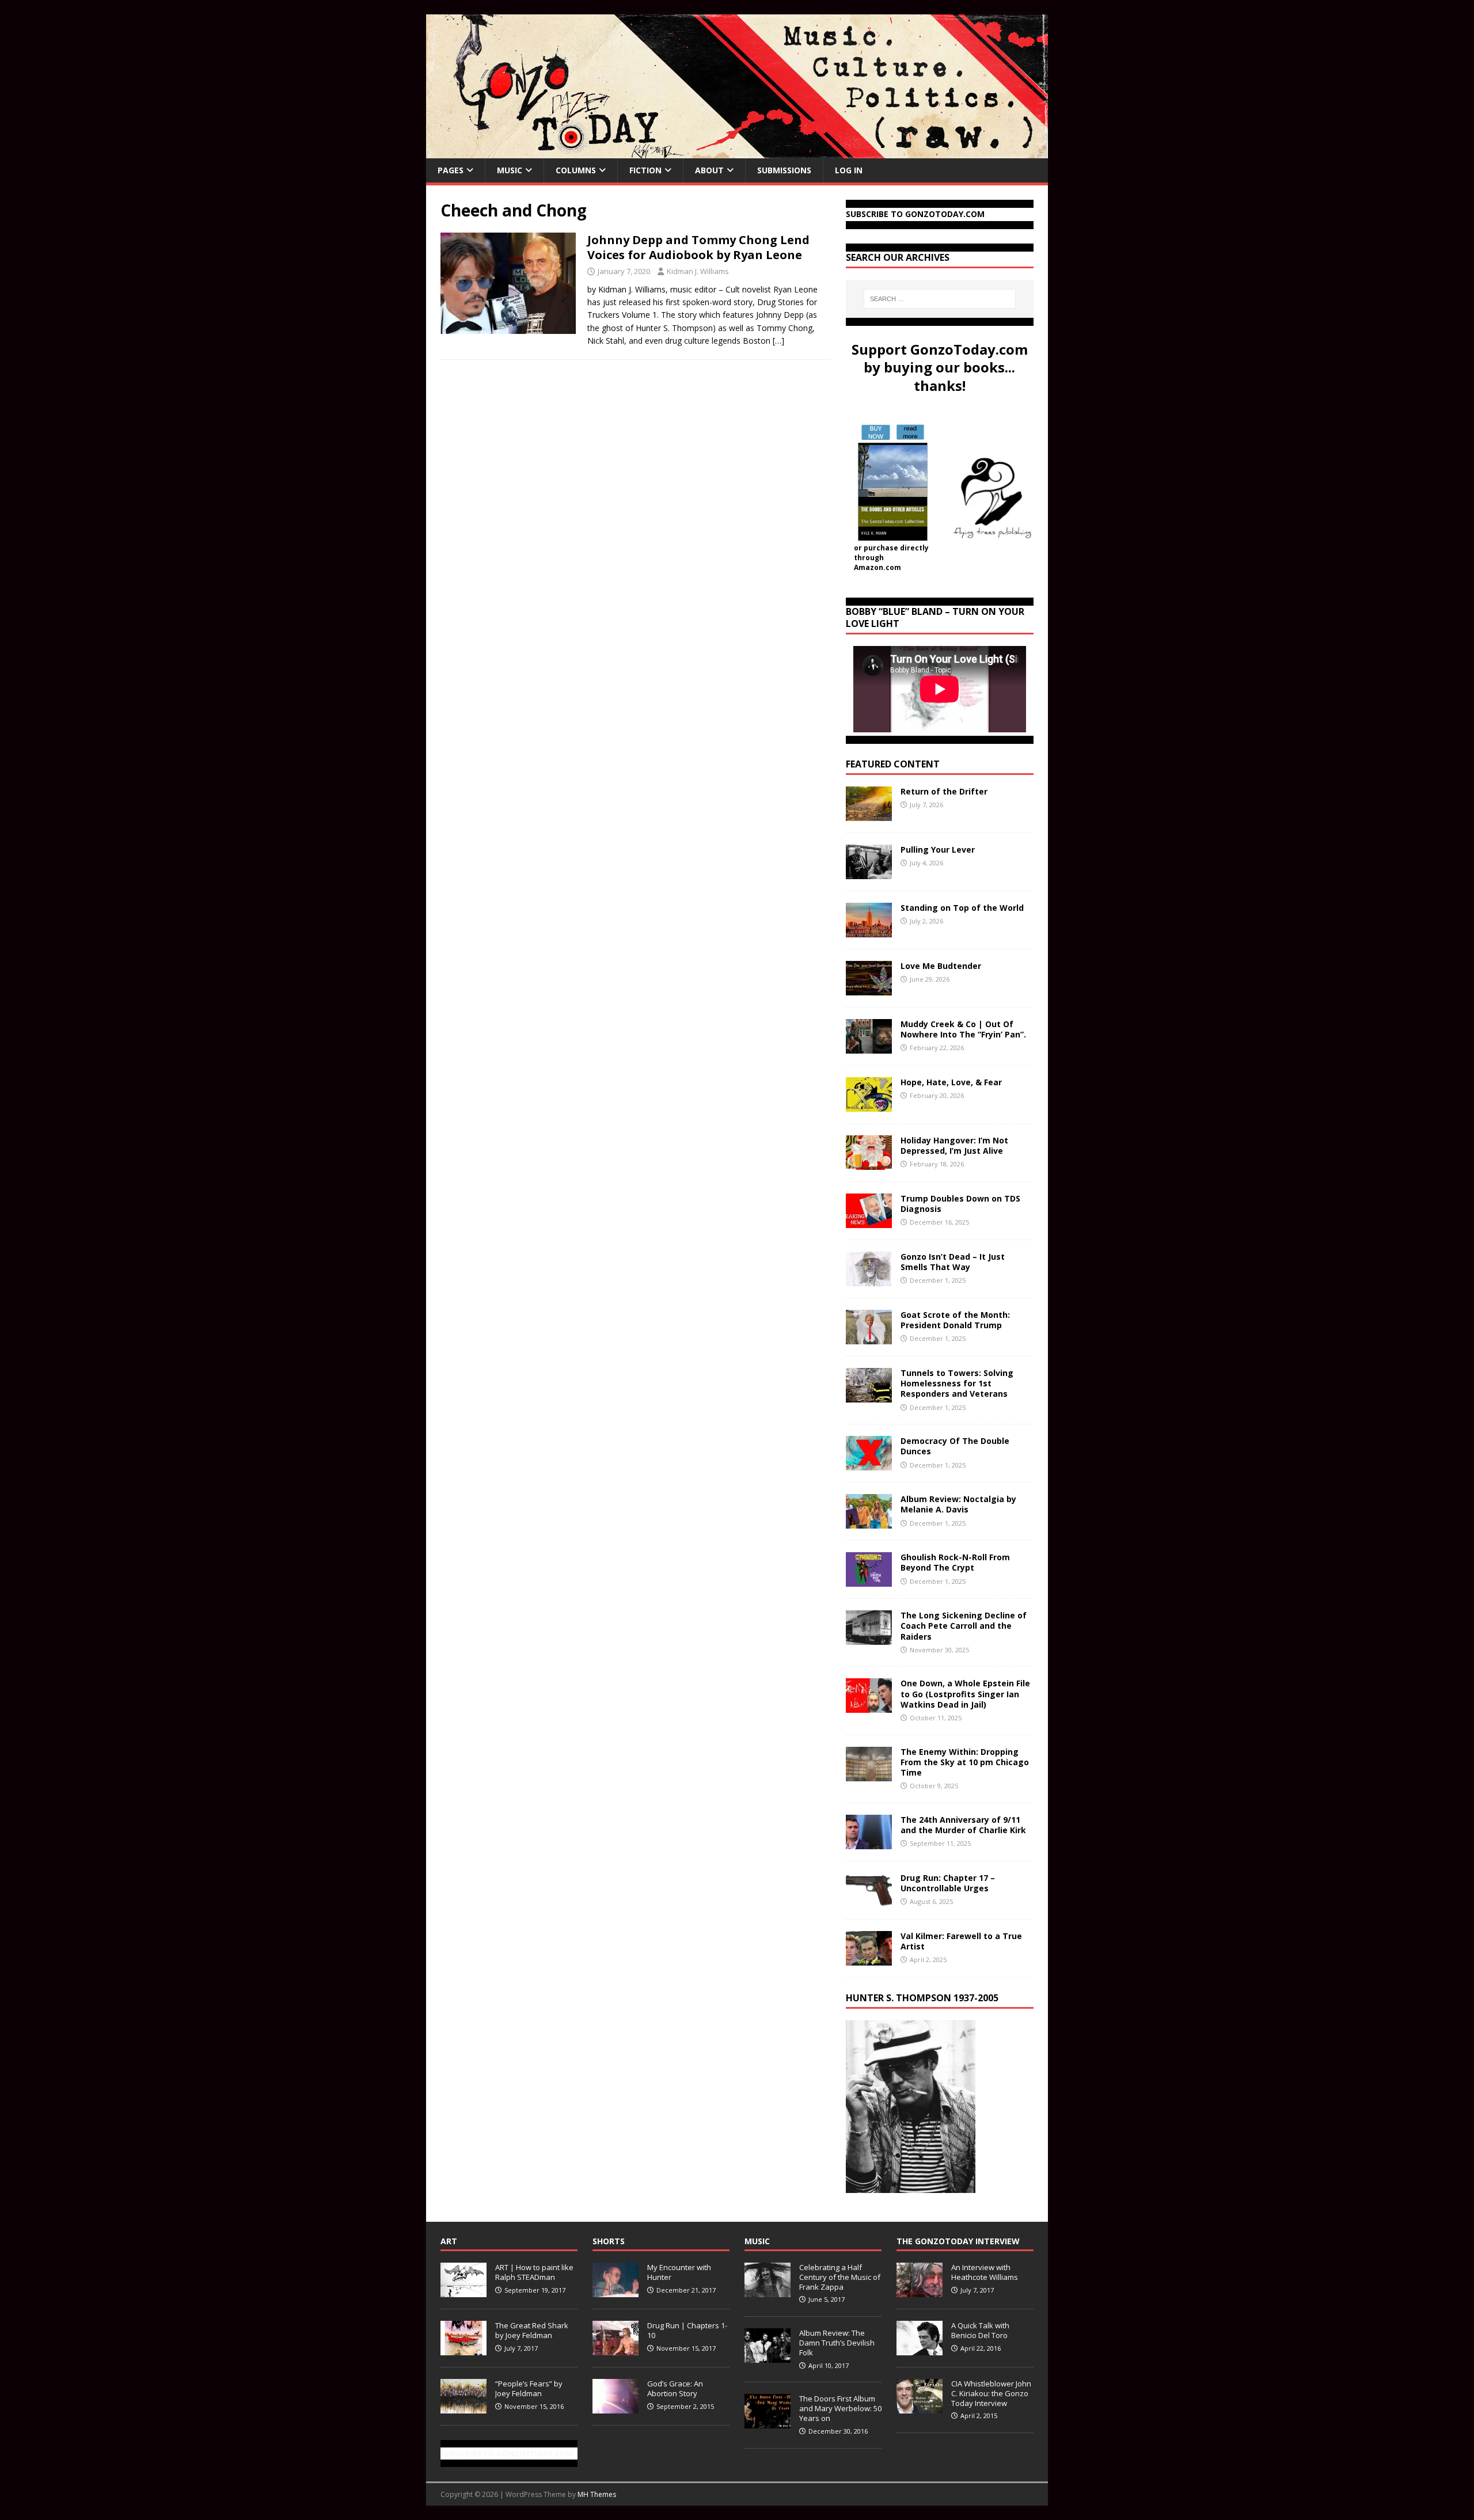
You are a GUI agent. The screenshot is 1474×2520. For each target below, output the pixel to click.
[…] (778, 341)
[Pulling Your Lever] (869, 873)
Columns (576, 170)
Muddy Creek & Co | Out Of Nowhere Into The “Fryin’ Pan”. (963, 1029)
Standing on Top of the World (962, 908)
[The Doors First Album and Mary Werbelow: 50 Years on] (768, 2422)
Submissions (784, 170)
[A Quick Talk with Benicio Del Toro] (920, 2349)
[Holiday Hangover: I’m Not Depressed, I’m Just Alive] (869, 1163)
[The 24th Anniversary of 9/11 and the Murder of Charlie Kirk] (869, 1842)
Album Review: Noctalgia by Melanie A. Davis (958, 1504)
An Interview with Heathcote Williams (985, 2272)
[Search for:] (940, 299)
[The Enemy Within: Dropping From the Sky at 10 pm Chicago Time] (869, 1774)
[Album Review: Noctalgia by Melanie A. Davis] (869, 1522)
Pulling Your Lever (938, 849)
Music (510, 170)
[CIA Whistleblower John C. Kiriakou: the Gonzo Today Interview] (920, 2407)
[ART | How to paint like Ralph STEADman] (464, 2291)
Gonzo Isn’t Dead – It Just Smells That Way (953, 1262)
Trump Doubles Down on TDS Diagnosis (960, 1204)
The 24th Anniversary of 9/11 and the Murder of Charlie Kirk (963, 1825)
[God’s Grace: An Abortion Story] (616, 2407)
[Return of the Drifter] (869, 814)
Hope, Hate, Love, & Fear (951, 1082)
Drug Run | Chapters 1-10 (687, 2330)
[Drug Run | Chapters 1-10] (616, 2349)
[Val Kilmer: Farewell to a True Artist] (869, 1958)
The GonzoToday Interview (958, 2241)
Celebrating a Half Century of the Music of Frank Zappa (840, 2277)
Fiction (645, 170)
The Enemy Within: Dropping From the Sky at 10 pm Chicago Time (965, 1762)
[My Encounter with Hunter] (616, 2291)
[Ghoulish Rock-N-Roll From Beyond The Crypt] (869, 1580)
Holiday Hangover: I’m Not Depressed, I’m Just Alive (954, 1145)
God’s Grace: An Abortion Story (675, 2388)
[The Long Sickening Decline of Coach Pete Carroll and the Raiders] (869, 1638)
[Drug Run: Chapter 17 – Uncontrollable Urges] (869, 1900)
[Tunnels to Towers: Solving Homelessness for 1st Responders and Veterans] (869, 1396)
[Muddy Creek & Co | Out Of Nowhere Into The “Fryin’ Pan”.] (869, 1047)
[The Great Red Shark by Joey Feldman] (464, 2349)
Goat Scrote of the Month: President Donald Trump (955, 1320)
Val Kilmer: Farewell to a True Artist (961, 1941)
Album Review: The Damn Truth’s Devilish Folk (837, 2343)
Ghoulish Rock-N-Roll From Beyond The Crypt (955, 1562)
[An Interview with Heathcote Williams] (920, 2291)
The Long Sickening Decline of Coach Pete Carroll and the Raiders (964, 1626)
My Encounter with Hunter (679, 2272)
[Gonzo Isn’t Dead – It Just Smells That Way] (869, 1280)
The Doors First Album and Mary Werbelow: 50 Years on (840, 2408)
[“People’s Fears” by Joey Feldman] (464, 2407)
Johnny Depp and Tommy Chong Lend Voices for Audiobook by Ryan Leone (698, 247)
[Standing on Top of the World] (869, 931)
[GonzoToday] (737, 152)
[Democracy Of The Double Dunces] (869, 1464)
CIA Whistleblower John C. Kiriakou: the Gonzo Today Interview (991, 2393)
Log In (849, 170)
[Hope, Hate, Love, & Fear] (869, 1105)
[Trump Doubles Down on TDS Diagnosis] (869, 1221)
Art (449, 2241)
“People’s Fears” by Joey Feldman (529, 2388)
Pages (451, 170)
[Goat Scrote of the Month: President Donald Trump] (869, 1338)
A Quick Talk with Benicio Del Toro (980, 2330)
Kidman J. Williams (698, 271)
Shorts (609, 2241)
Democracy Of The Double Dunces (955, 1446)
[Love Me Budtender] (869, 989)
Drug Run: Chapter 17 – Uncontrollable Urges (948, 1883)
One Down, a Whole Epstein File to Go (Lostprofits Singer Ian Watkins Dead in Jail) (965, 1694)
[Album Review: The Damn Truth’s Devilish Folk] (768, 2356)
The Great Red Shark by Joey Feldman (532, 2330)
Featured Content (893, 764)
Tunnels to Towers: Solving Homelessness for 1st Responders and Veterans (957, 1383)
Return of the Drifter (944, 791)
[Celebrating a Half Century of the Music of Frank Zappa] (768, 2291)
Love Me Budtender (942, 966)
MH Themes (597, 2494)
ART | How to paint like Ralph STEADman (534, 2272)
